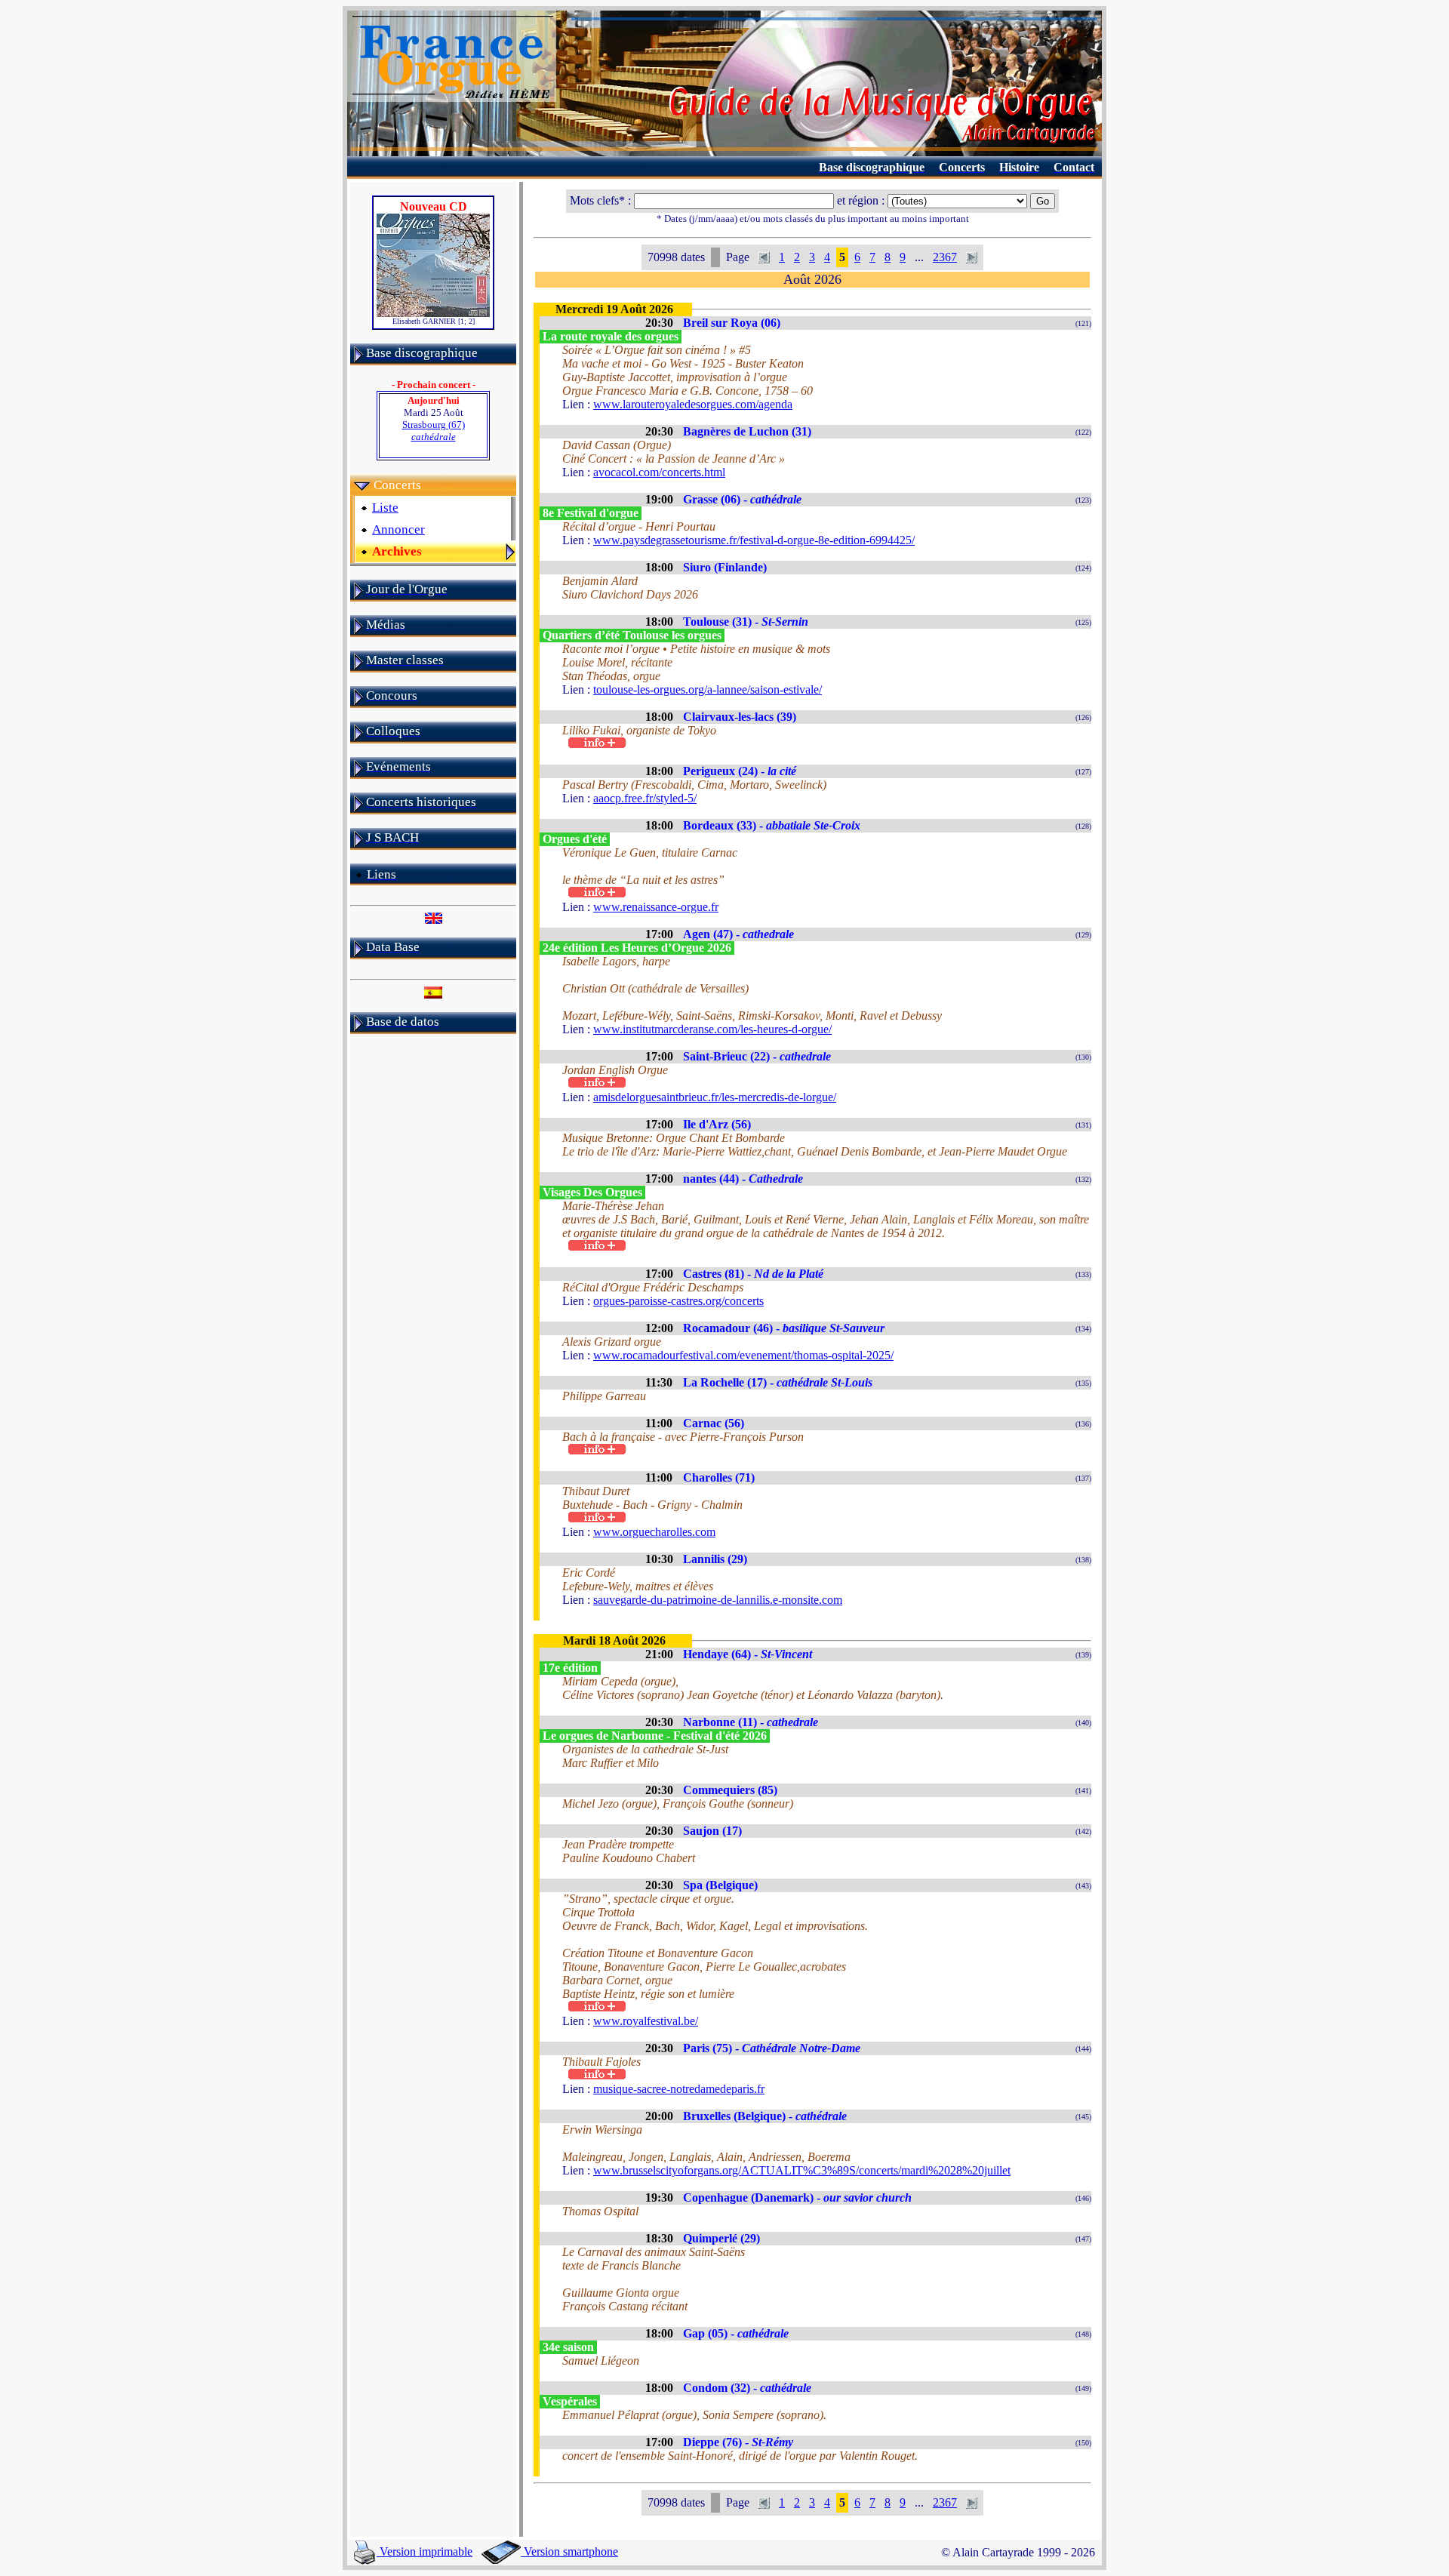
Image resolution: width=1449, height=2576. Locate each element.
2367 (945, 257)
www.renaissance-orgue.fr (656, 907)
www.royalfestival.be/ (646, 2021)
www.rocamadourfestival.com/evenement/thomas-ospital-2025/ (743, 1355)
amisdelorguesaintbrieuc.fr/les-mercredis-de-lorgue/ (715, 1097)
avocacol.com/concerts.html (659, 472)
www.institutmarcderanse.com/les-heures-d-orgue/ (712, 1029)
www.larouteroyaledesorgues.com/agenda (693, 404)
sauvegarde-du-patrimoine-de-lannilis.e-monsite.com (718, 1600)
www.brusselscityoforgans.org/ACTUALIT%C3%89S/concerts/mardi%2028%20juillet (802, 2170)
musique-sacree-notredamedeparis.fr (679, 2089)
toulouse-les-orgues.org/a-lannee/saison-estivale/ (708, 689)
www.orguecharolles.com (654, 1532)
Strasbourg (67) (434, 431)
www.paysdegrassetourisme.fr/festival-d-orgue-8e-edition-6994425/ (754, 540)
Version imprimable (425, 2551)
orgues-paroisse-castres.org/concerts (678, 1301)
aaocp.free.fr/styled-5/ (645, 798)
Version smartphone (569, 2551)
